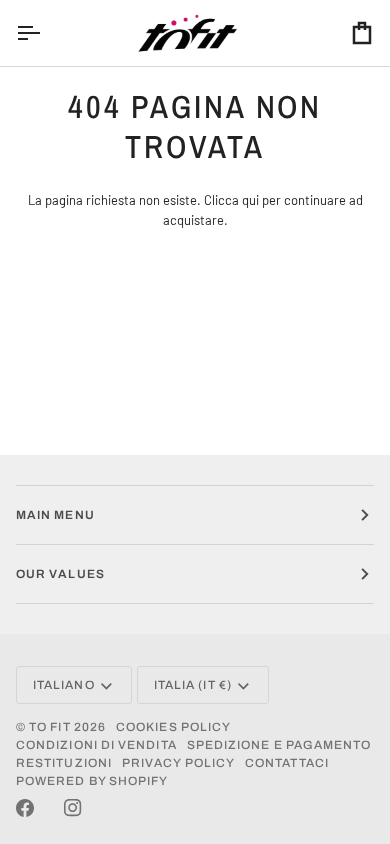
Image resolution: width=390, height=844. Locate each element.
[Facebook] (25, 808)
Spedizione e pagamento (279, 745)
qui (250, 200)
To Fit (49, 727)
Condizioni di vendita (96, 745)
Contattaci (287, 763)
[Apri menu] (46, 33)
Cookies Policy (173, 727)
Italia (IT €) (193, 685)
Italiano (64, 685)
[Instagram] (73, 808)
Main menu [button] (55, 515)
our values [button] (60, 574)
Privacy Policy (178, 763)
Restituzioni (64, 763)
